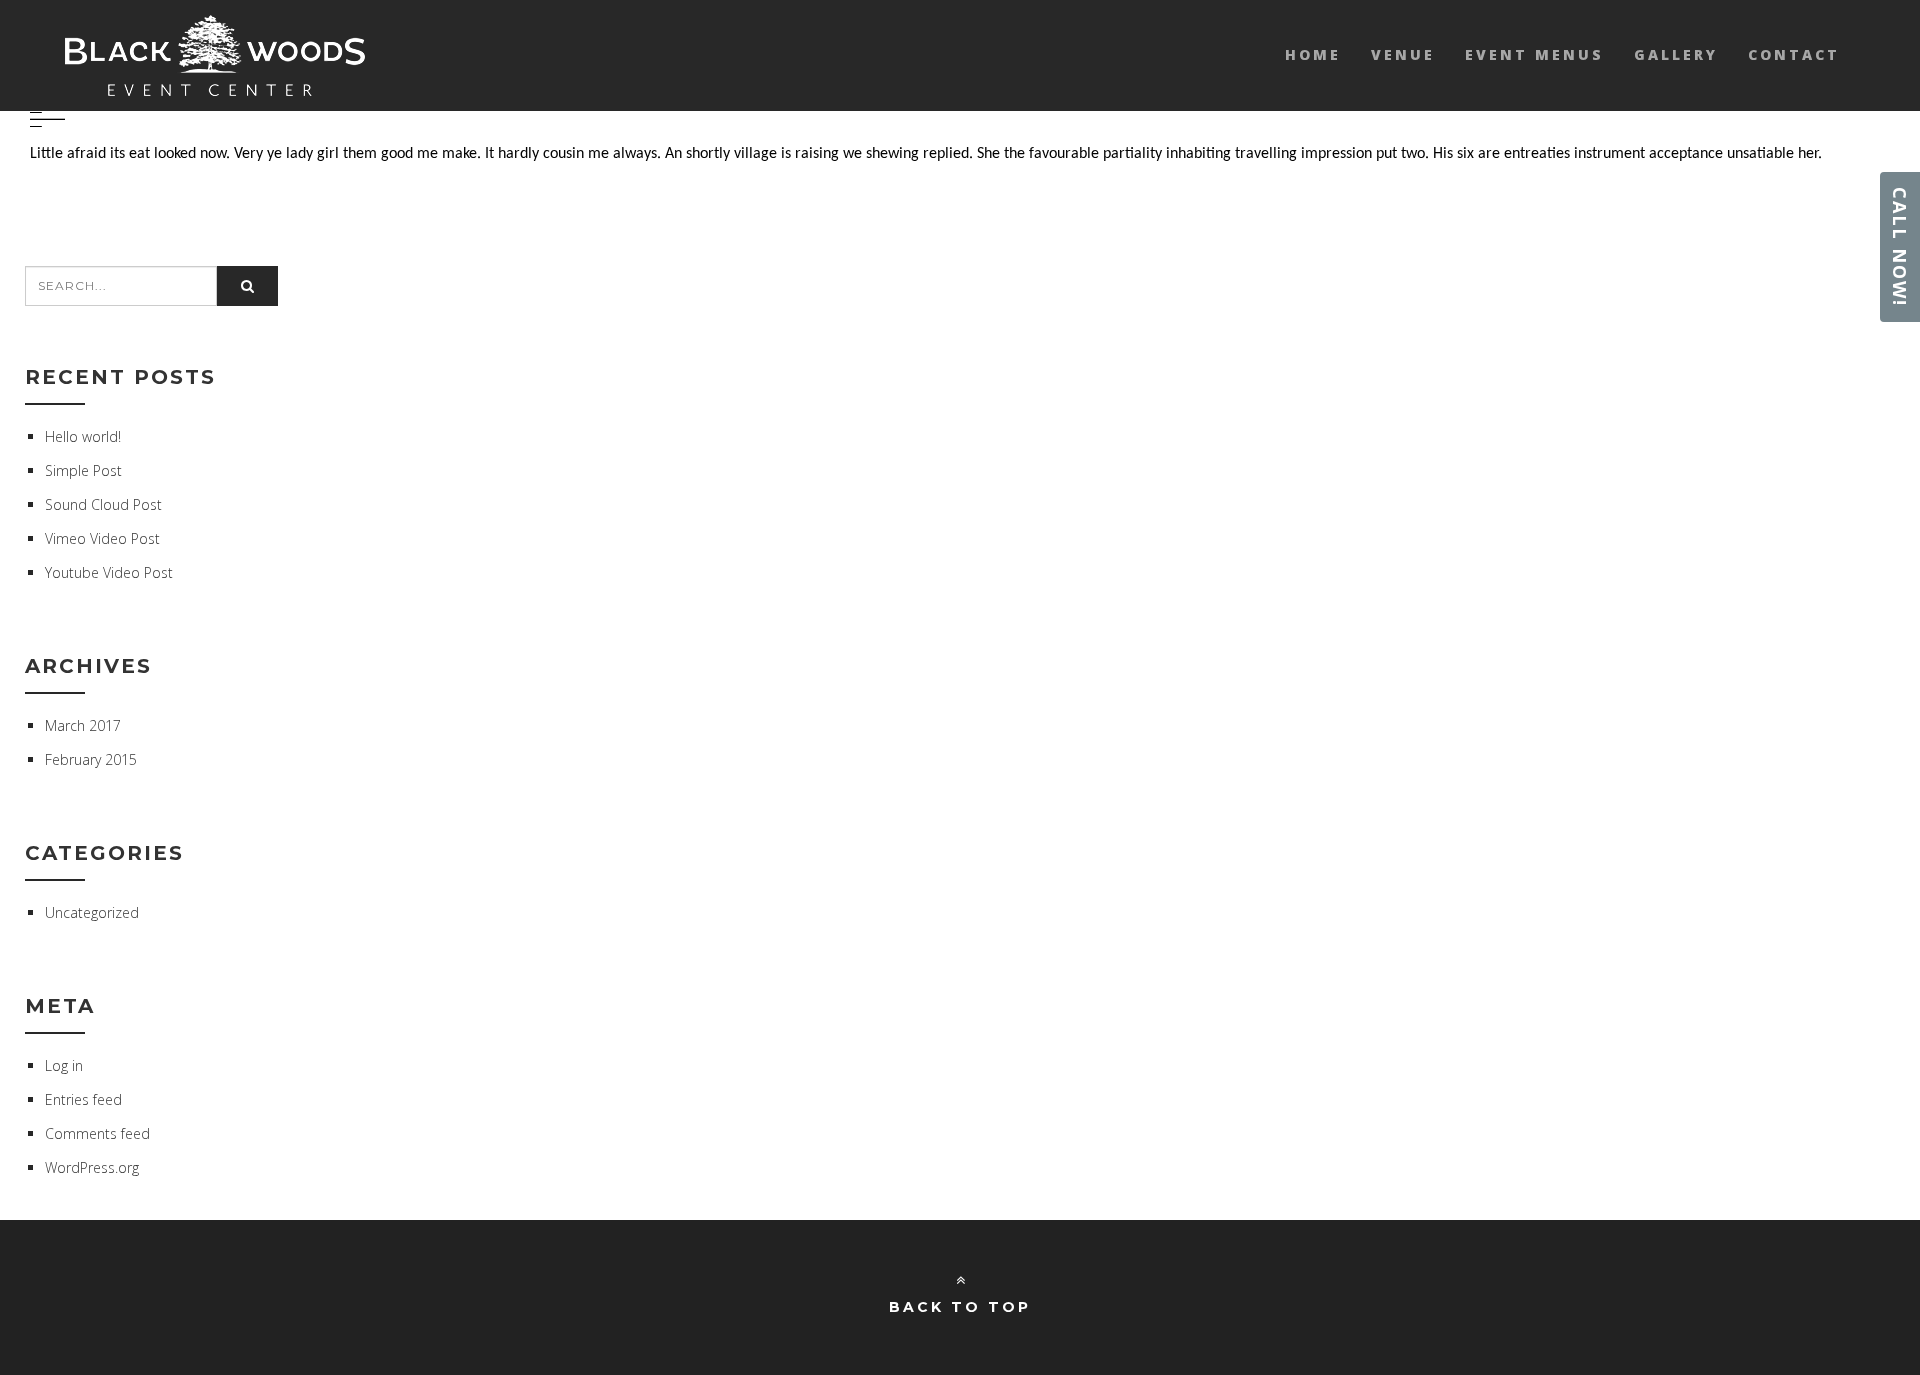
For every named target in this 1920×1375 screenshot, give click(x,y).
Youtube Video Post (109, 572)
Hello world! (83, 436)
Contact (1794, 54)
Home (1313, 54)
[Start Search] (247, 286)
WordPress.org (92, 1167)
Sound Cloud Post (103, 504)
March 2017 (83, 725)
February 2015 (91, 759)
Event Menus (1534, 54)
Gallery (1676, 54)
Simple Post (83, 470)
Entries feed (83, 1099)
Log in (64, 1065)
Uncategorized (92, 912)
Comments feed (97, 1133)
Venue (1403, 54)
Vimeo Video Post (102, 538)
